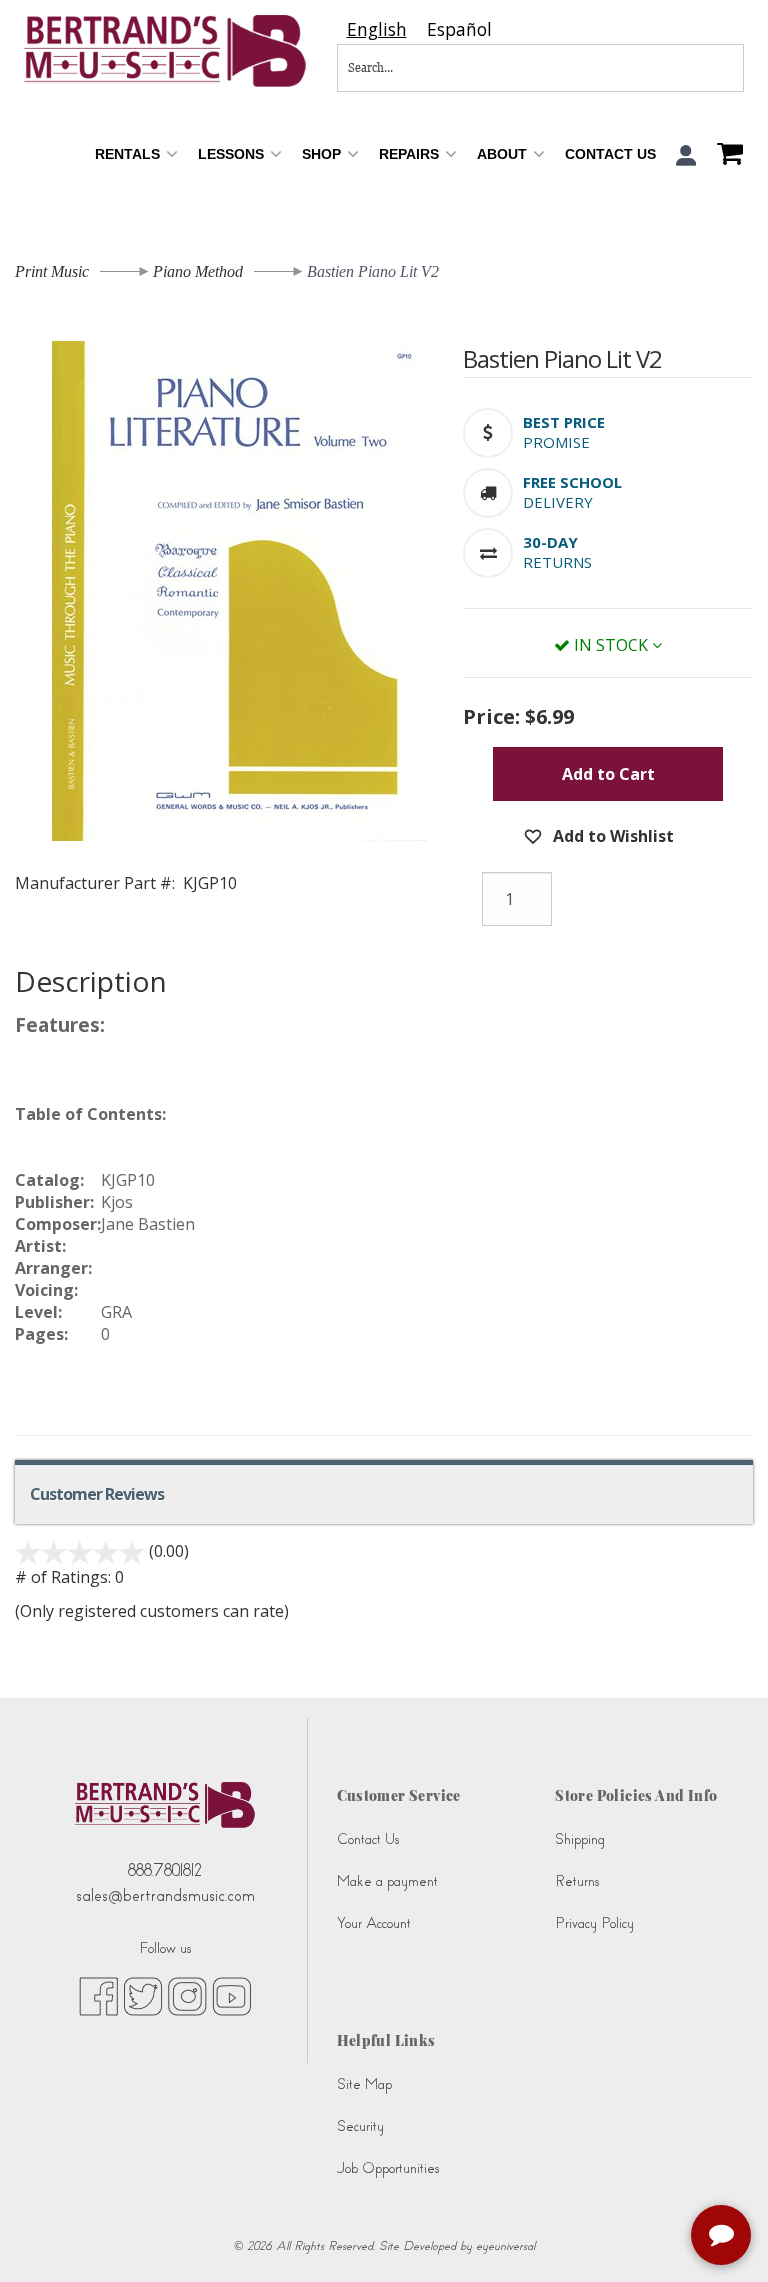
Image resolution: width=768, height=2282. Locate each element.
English (377, 29)
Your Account (374, 1923)
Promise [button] (556, 442)
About (504, 154)
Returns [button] (557, 562)
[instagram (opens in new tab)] (187, 1995)
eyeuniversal (505, 2246)
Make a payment (387, 1881)
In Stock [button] (611, 645)
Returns (577, 1881)
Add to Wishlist (611, 836)
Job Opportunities (388, 2168)
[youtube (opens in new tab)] (231, 1995)
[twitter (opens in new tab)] (143, 1995)
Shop (323, 154)
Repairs (411, 154)
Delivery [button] (558, 502)
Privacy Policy (594, 1923)
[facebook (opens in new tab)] (98, 1995)
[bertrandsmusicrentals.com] (165, 51)
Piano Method (198, 271)
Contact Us (610, 154)
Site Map (364, 2084)
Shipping (580, 1839)
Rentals (129, 154)
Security (360, 2126)
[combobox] (377, 29)
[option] (459, 29)
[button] (686, 155)
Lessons (233, 154)
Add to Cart (608, 774)
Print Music (52, 271)
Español (459, 29)
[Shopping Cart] (725, 156)
